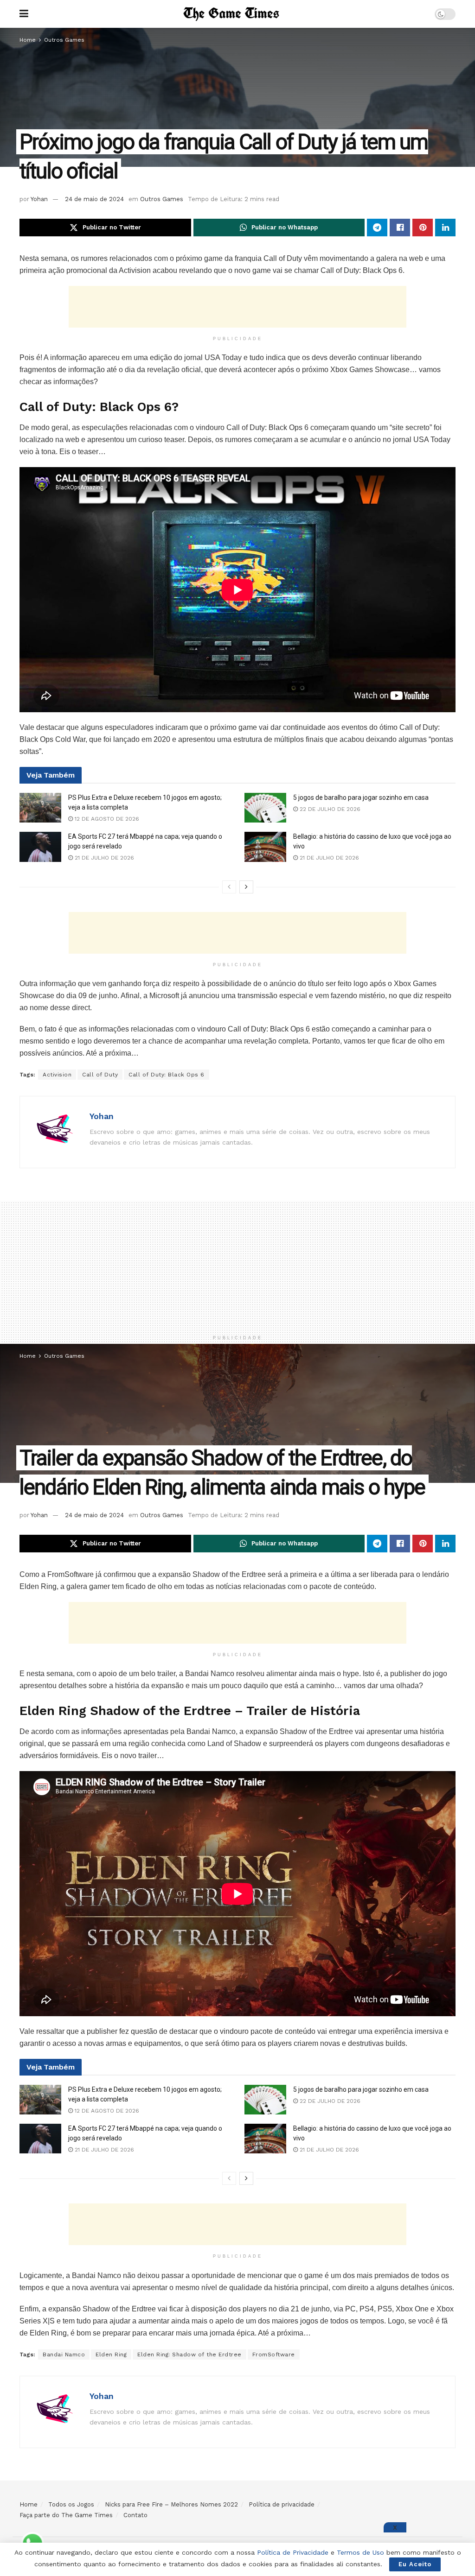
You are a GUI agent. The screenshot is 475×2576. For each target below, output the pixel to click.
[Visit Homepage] (231, 14)
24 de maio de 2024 (94, 199)
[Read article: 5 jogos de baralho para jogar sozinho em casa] (265, 808)
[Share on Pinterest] (423, 228)
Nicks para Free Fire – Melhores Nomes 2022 (171, 2504)
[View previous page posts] (229, 887)
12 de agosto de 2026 (106, 819)
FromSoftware (274, 2354)
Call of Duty (100, 1075)
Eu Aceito (415, 2564)
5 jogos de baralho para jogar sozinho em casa (361, 797)
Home (28, 40)
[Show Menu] (24, 14)
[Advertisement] (237, 307)
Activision (57, 1075)
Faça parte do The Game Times (66, 2515)
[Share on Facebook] (400, 228)
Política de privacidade (282, 2504)
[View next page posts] (246, 887)
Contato (135, 2515)
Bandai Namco (64, 2354)
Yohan (39, 199)
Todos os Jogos (71, 2504)
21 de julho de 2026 (103, 858)
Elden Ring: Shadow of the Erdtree (189, 2354)
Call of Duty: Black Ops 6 (167, 1075)
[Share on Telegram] (377, 228)
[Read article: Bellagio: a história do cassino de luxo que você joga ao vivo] (265, 847)
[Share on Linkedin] (445, 228)
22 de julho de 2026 (329, 809)
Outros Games (64, 40)
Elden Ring (111, 2354)
